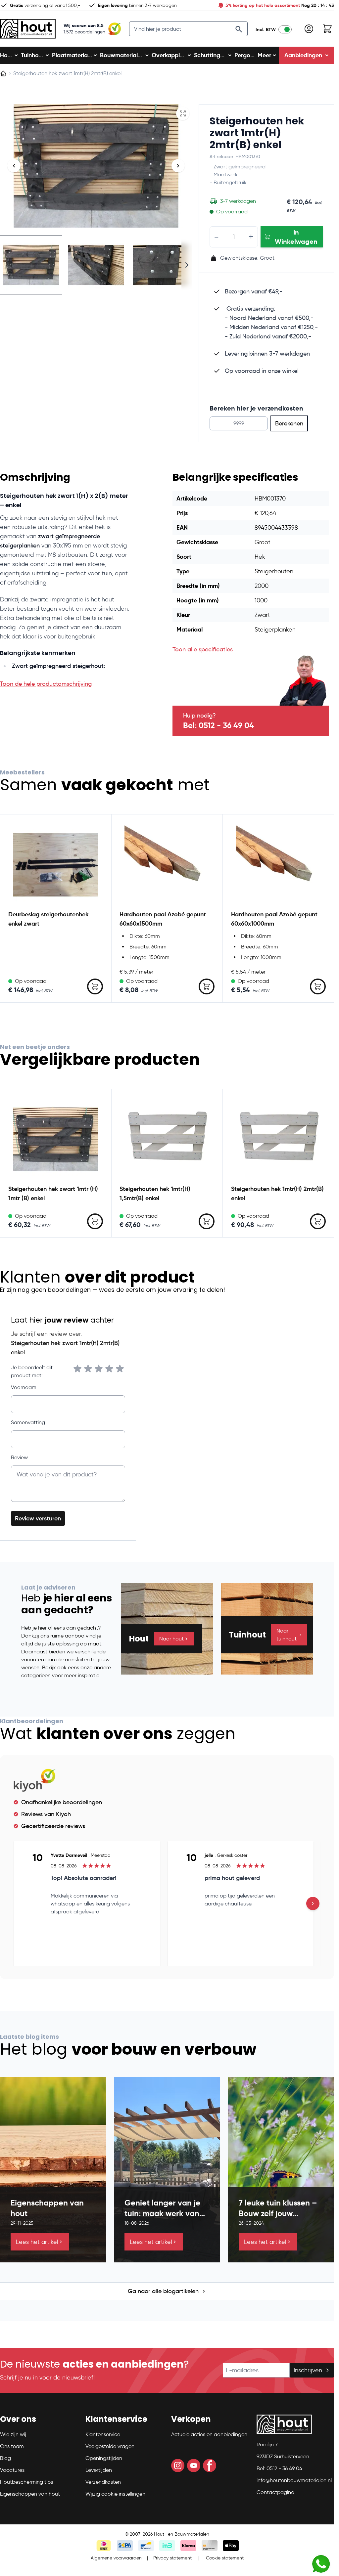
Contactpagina (275, 2492)
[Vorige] (14, 166)
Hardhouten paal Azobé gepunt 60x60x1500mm (163, 919)
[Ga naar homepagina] (3, 73)
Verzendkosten (103, 2482)
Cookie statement (225, 2558)
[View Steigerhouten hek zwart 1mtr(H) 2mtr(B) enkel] (31, 265)
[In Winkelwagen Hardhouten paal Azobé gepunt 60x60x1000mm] (318, 986)
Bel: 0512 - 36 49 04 (218, 725)
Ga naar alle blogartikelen (163, 2291)
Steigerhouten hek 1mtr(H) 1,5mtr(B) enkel (155, 1193)
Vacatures (12, 2470)
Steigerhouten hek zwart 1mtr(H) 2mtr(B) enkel (257, 133)
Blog (5, 2458)
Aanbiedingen (303, 55)
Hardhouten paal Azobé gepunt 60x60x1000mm (274, 919)
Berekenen (289, 423)
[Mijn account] (309, 29)
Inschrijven (308, 2370)
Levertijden (99, 2470)
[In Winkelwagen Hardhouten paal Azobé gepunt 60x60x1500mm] (207, 986)
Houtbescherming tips (26, 2482)
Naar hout (171, 1639)
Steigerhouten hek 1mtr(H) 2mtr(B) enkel (277, 1193)
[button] (39, 2422)
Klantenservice (103, 2434)
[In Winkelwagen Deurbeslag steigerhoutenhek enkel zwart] (95, 986)
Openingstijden (104, 2458)
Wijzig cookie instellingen (115, 2494)
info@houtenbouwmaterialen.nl (294, 2480)
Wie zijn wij (13, 2434)
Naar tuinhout (287, 1635)
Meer (264, 55)
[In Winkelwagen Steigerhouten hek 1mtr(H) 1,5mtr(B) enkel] (207, 1221)
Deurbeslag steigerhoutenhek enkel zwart (48, 919)
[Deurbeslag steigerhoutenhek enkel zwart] (56, 865)
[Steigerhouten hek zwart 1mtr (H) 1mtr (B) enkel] (56, 1139)
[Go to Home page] (28, 29)
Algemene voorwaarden (116, 2558)
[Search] (239, 29)
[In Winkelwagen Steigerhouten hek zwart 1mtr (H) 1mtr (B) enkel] (95, 1221)
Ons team (12, 2446)
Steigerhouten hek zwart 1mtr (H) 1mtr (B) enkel (53, 1193)
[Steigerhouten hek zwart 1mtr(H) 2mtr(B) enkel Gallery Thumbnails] (96, 265)
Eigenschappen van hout (30, 2494)
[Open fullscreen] (183, 113)
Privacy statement (172, 2558)
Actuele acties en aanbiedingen (209, 2434)
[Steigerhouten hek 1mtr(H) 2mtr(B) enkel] (278, 1139)
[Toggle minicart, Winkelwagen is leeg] (327, 29)
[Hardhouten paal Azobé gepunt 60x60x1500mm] (167, 865)
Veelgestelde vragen (110, 2446)
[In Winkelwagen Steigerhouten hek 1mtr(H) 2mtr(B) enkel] (318, 1221)
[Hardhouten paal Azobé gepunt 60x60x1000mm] (278, 865)
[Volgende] (178, 166)
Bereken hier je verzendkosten (256, 408)
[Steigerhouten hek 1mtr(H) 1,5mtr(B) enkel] (167, 1139)
